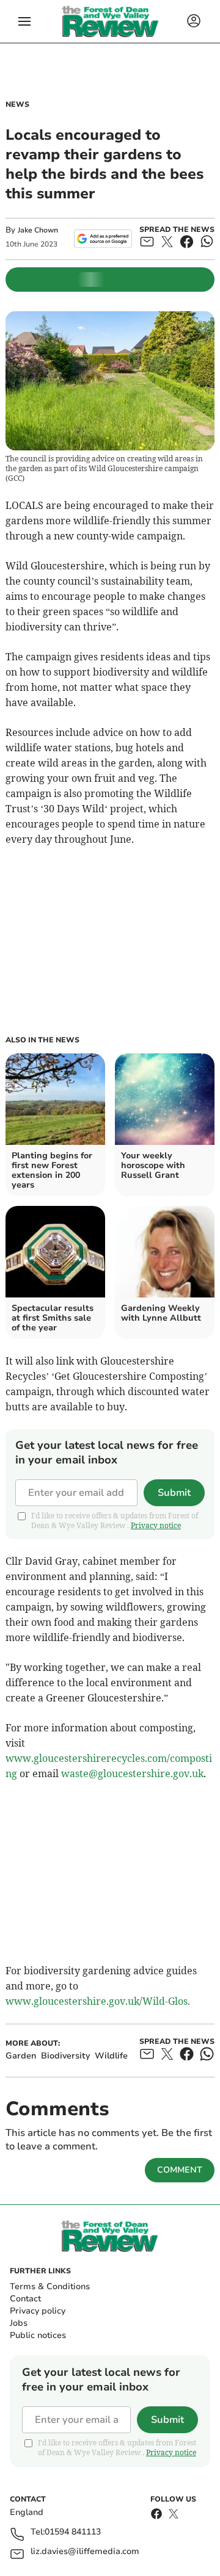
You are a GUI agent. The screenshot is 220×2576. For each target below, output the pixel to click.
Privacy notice (156, 1525)
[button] (24, 21)
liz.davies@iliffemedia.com (85, 2552)
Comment (180, 2170)
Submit (174, 1493)
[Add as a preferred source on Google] (103, 239)
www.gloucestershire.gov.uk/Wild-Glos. (98, 2001)
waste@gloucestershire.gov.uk (132, 1773)
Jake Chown (38, 230)
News (17, 104)
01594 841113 (73, 2532)
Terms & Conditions (50, 2286)
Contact (25, 2299)
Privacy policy (38, 2311)
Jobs (19, 2323)
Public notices (38, 2335)
